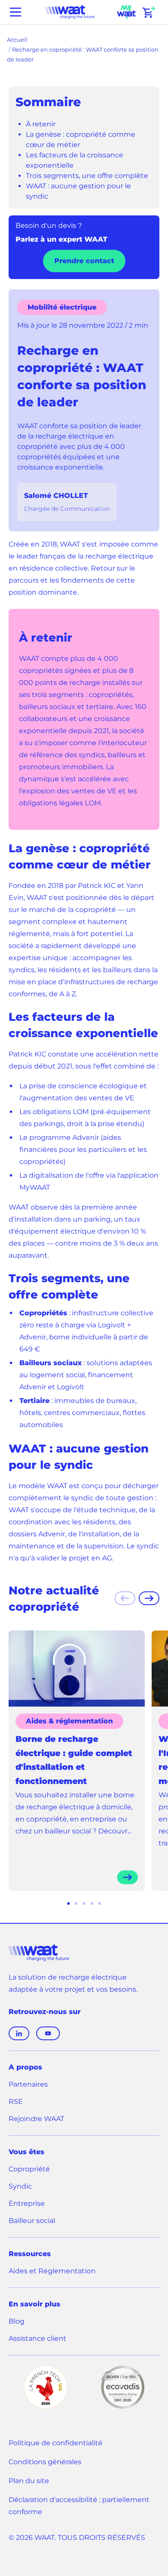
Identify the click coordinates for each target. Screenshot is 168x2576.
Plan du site (29, 2481)
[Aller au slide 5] (100, 1904)
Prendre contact (84, 261)
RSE (16, 2102)
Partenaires (28, 2084)
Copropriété (29, 2169)
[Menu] (16, 12)
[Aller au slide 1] (68, 1904)
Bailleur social (32, 2221)
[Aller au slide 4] (92, 1904)
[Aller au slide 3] (84, 1904)
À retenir (41, 124)
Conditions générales (45, 2462)
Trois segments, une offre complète (87, 176)
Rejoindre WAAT (36, 2120)
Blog (17, 2321)
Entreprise (27, 2203)
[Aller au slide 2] (76, 1904)
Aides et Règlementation (52, 2271)
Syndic (20, 2186)
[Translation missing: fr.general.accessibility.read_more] (128, 1877)
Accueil (17, 40)
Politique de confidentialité (56, 2443)
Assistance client (37, 2339)
